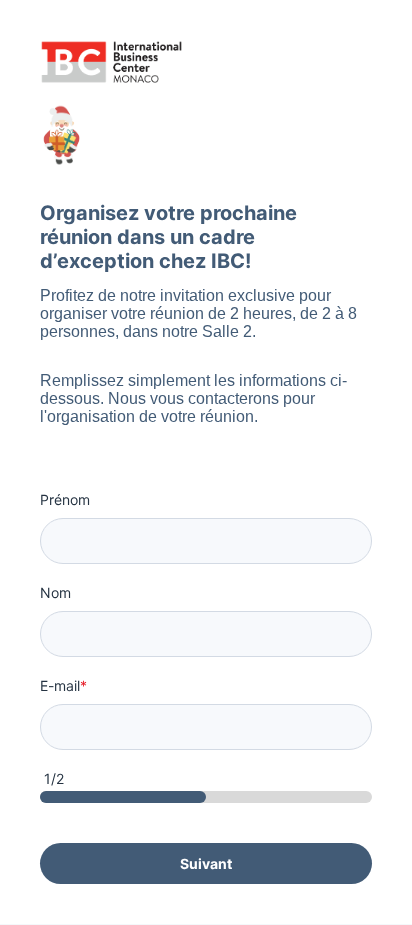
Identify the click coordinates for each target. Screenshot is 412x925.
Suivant (206, 863)
